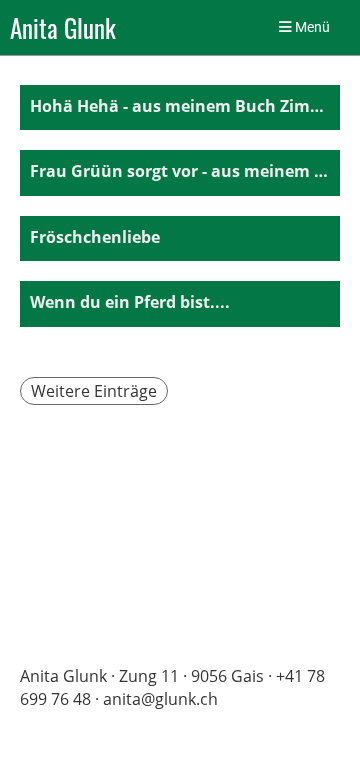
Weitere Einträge (94, 391)
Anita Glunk (63, 27)
